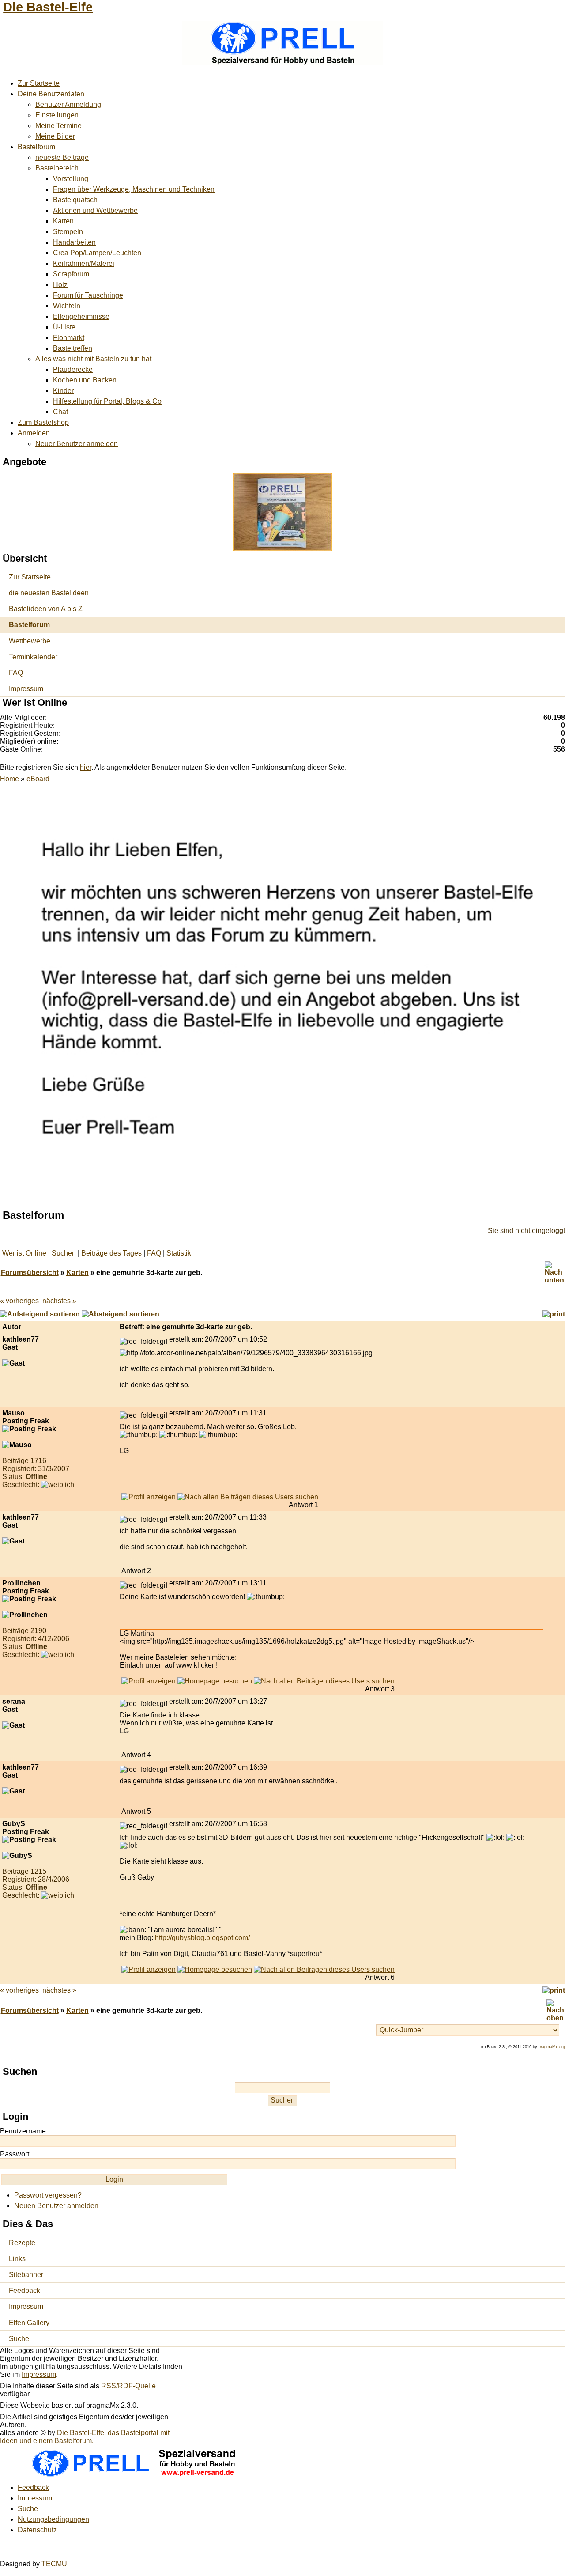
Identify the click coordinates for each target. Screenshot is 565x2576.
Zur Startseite (39, 83)
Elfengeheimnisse (81, 316)
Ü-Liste (64, 327)
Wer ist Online (24, 1253)
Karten (63, 221)
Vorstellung (71, 179)
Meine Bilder (55, 136)
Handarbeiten (74, 242)
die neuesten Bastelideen (49, 593)
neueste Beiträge (62, 157)
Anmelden (34, 433)
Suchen (64, 1253)
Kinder (63, 391)
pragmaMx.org (552, 2047)
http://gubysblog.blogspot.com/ (202, 1938)
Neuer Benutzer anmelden (77, 444)
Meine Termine (58, 126)
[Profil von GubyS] (149, 1969)
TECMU (54, 2564)
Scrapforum (71, 274)
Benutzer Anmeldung (68, 104)
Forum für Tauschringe (88, 295)
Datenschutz (37, 2530)
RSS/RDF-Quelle (128, 2386)
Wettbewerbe (30, 641)
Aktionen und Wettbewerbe (95, 210)
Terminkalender (33, 657)
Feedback (24, 2290)
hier (86, 767)
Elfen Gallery (29, 2323)
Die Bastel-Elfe (48, 7)
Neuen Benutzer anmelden (56, 2206)
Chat (60, 412)
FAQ (16, 673)
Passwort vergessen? (48, 2195)
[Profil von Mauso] (149, 1497)
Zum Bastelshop (43, 422)
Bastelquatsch (75, 200)
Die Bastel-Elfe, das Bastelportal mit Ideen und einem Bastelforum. (85, 2437)
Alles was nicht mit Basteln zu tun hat (93, 359)
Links (17, 2259)
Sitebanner (26, 2275)
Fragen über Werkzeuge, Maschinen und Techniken (134, 189)
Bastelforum (36, 147)
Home (9, 779)
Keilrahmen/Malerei (84, 263)
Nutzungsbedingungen (53, 2519)
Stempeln (68, 232)
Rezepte (22, 2243)
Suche (19, 2339)
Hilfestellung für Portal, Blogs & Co (107, 401)
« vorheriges (19, 1301)
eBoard (38, 779)
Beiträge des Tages (111, 1253)
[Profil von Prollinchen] (149, 1681)
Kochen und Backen (85, 380)
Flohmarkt (69, 338)
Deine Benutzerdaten (51, 94)
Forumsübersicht (30, 1273)
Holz (60, 285)
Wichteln (67, 306)
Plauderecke (73, 369)
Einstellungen (57, 115)
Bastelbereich (57, 168)
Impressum (26, 689)
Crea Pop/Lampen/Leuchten (97, 253)
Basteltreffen (73, 348)
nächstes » (59, 1301)
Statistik (179, 1253)
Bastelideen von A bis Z (46, 609)
